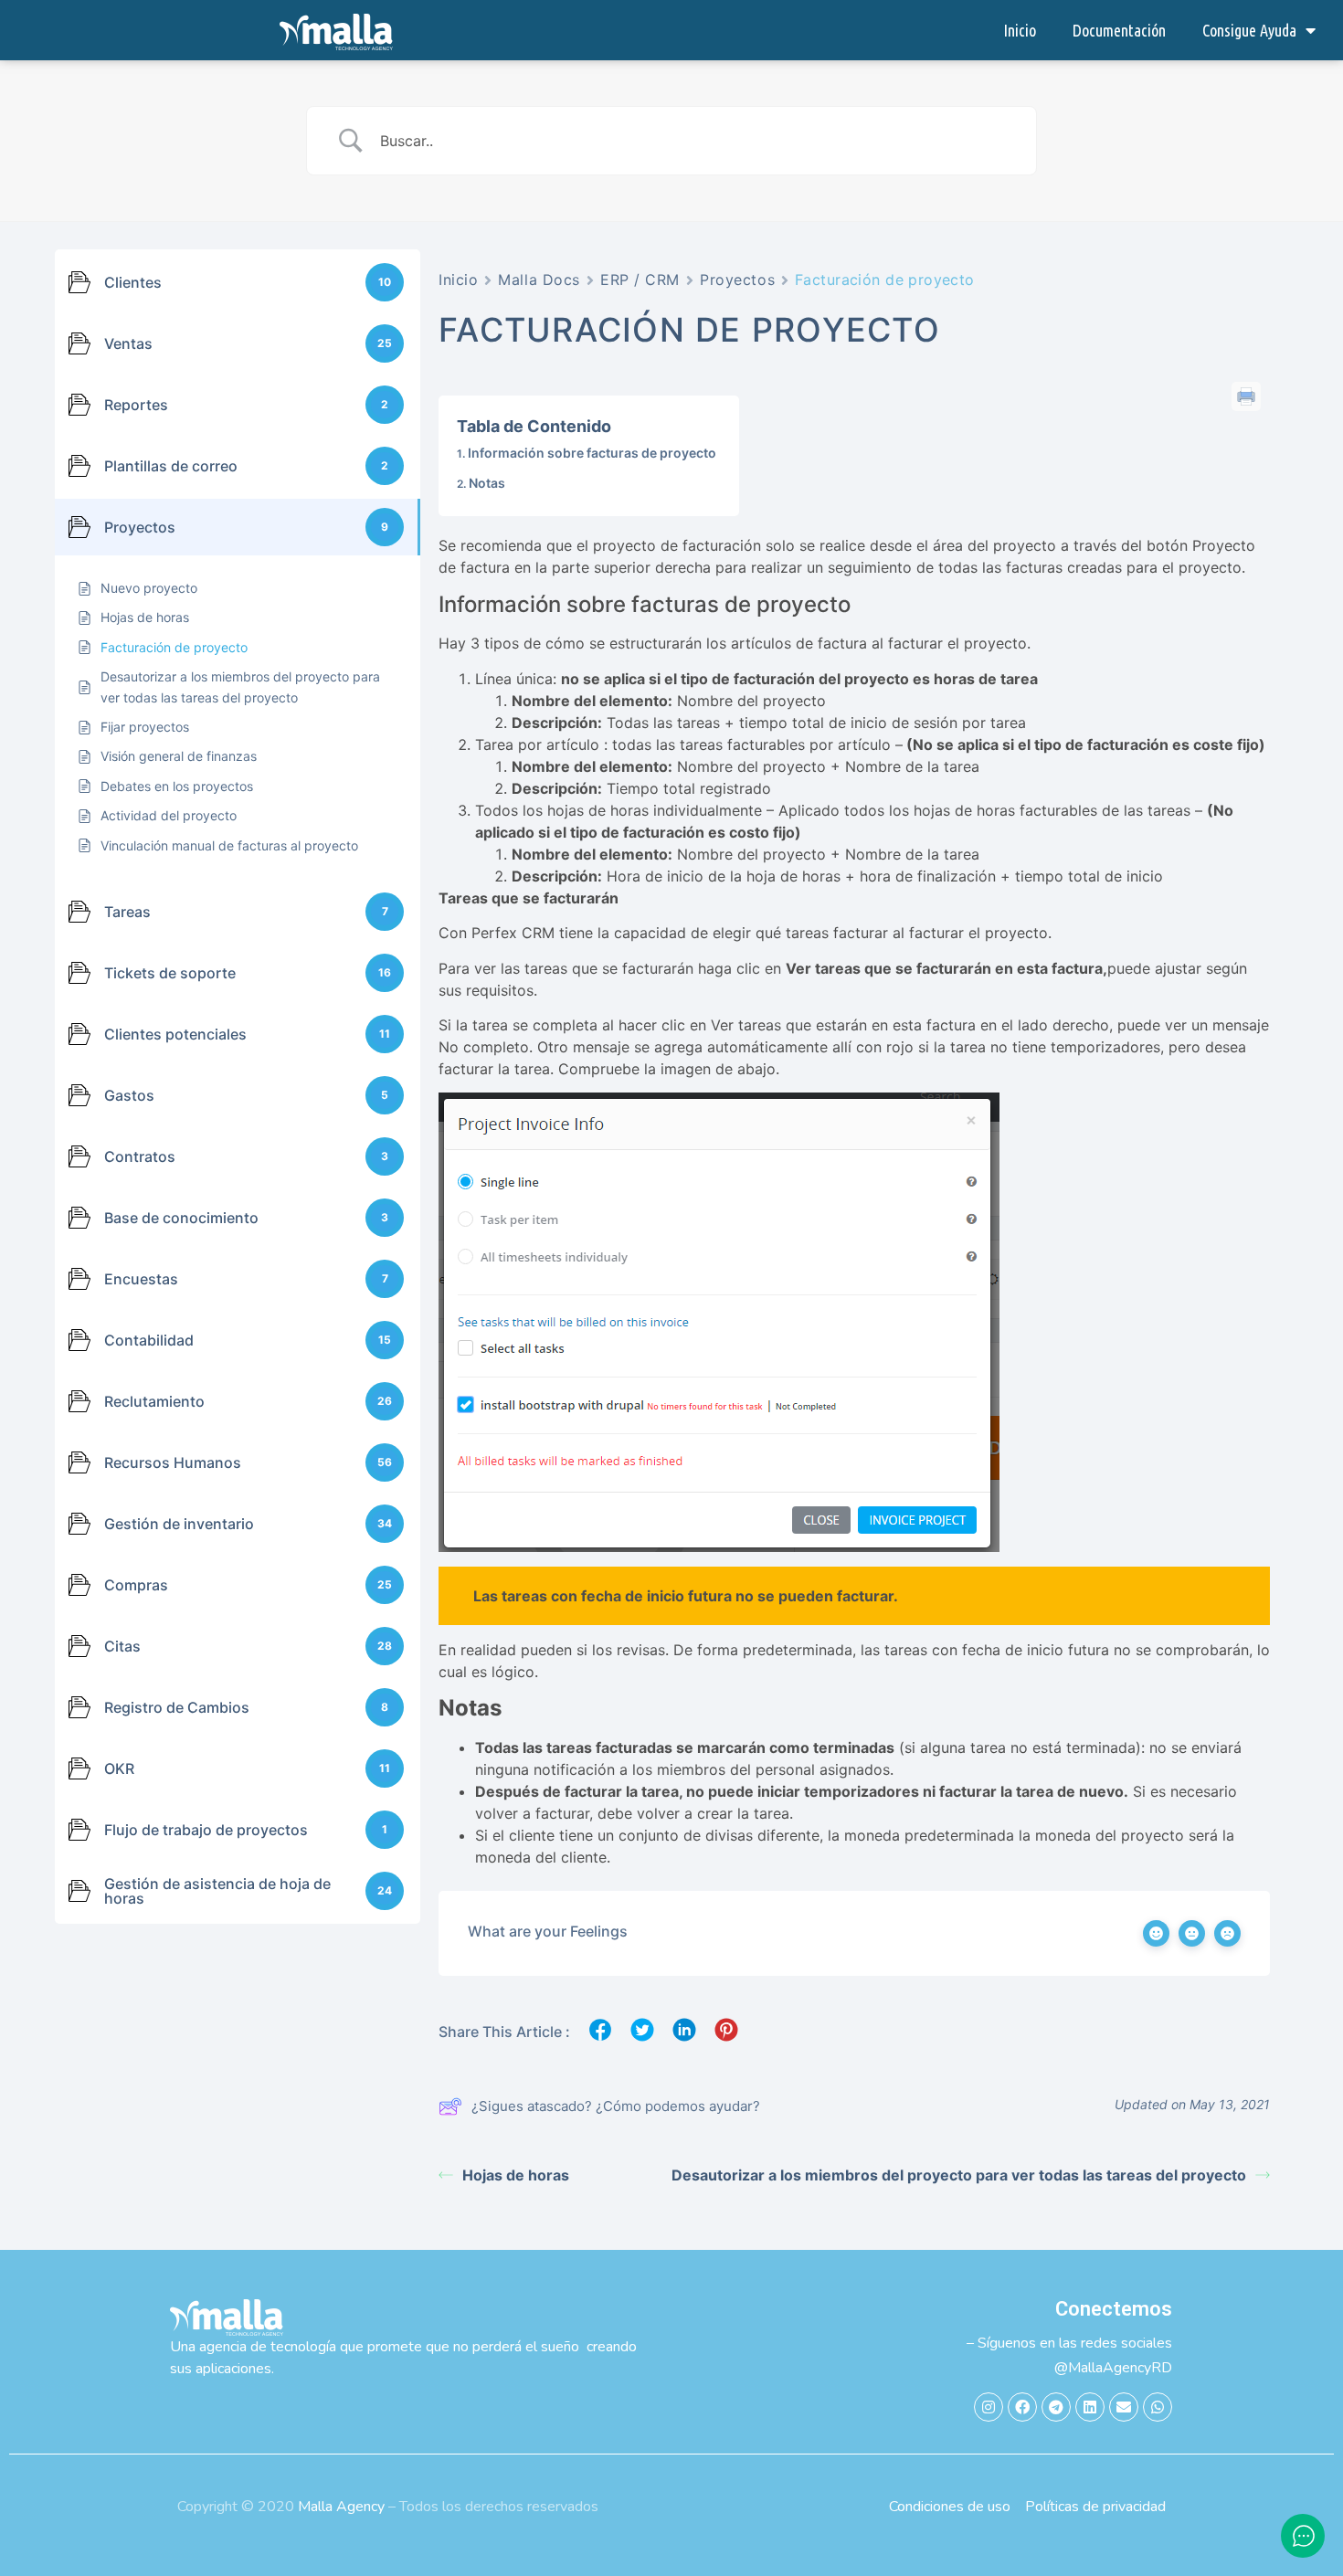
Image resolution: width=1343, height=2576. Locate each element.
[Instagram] (989, 2407)
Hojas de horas (516, 2175)
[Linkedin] (1090, 2407)
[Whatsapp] (1158, 2407)
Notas (487, 483)
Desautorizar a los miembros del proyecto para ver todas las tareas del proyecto (959, 2175)
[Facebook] (1022, 2407)
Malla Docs (539, 280)
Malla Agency (341, 2507)
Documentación (1119, 30)
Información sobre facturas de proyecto (592, 453)
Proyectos (737, 280)
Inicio (1020, 30)
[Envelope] (1124, 2407)
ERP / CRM (640, 280)
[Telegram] (1056, 2407)
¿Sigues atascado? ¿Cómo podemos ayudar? (616, 2106)
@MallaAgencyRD (1113, 2368)
